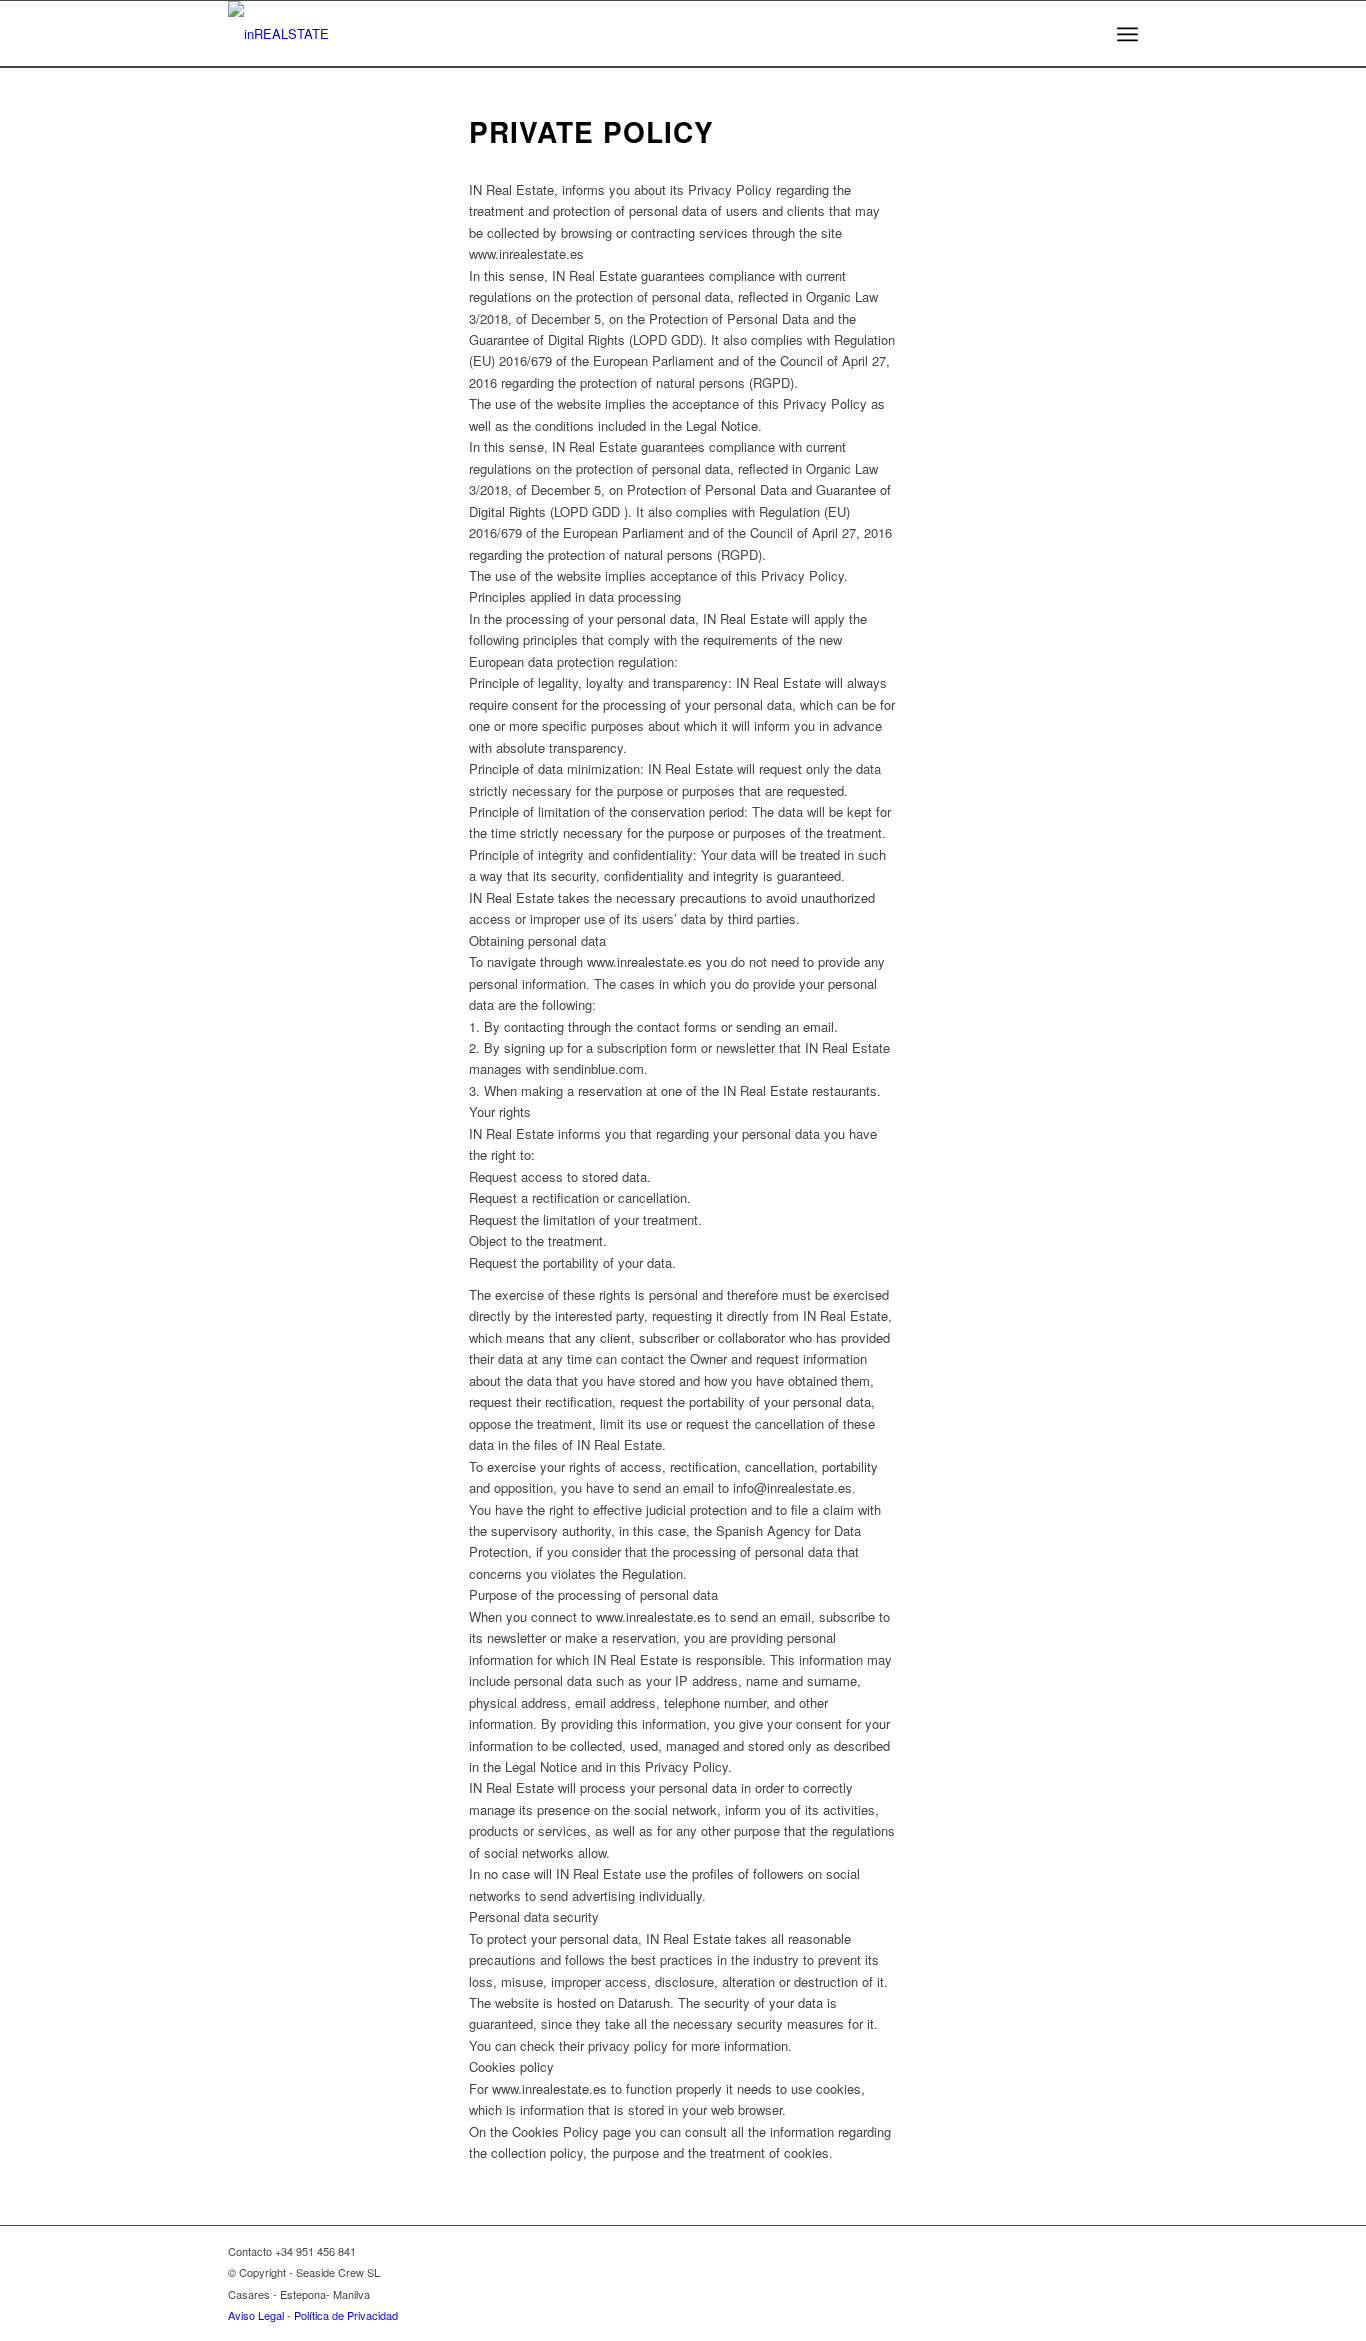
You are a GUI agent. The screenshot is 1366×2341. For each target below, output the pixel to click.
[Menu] (1127, 34)
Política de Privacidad (346, 2315)
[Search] (1080, 34)
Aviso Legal (256, 2315)
